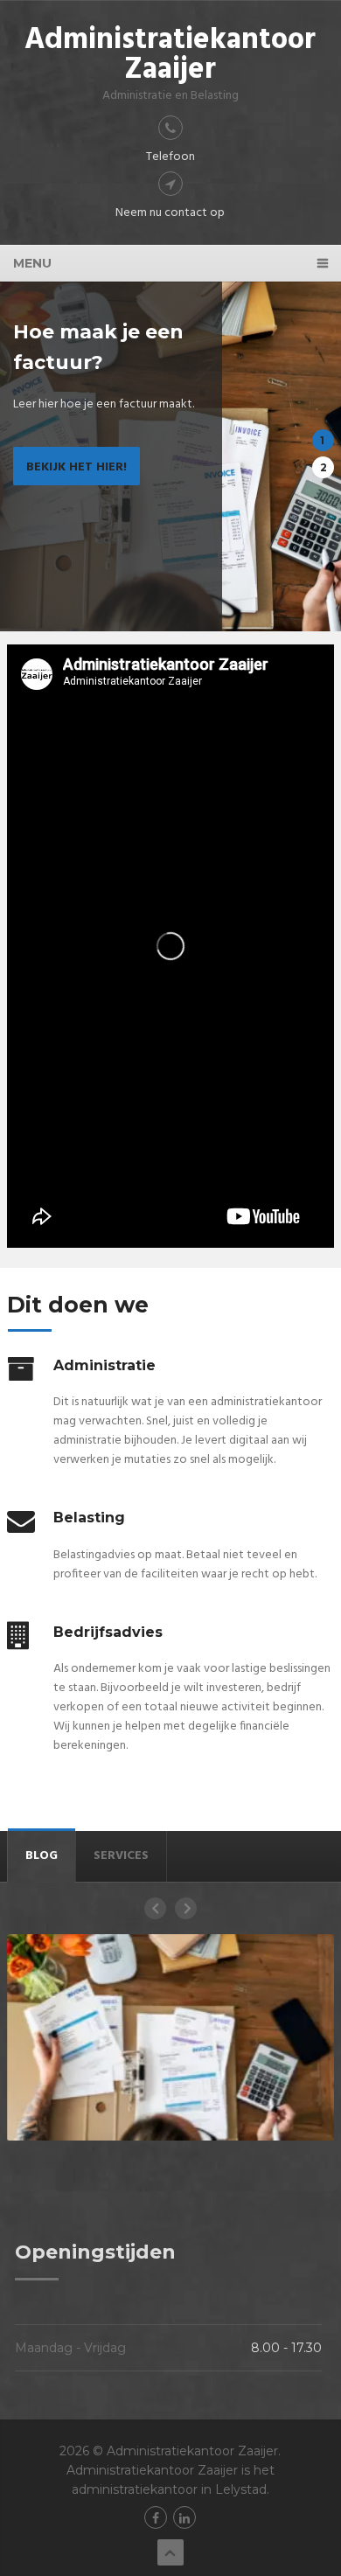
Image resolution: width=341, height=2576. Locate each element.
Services (121, 1856)
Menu (32, 263)
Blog (42, 1856)
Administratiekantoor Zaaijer (170, 56)
